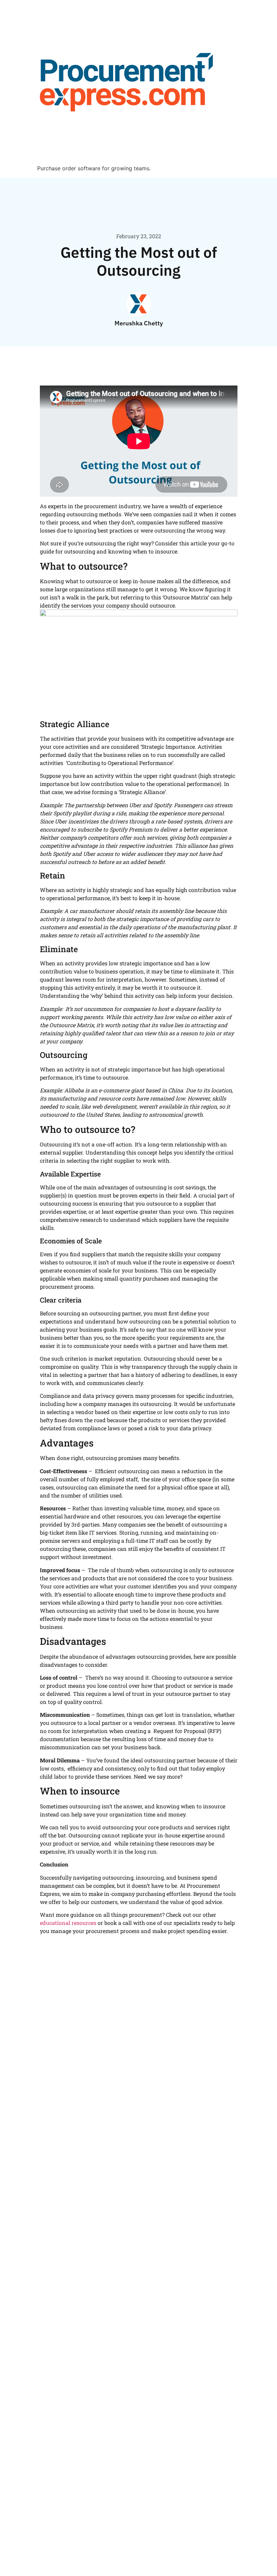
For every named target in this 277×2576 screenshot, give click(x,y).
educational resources (68, 1923)
